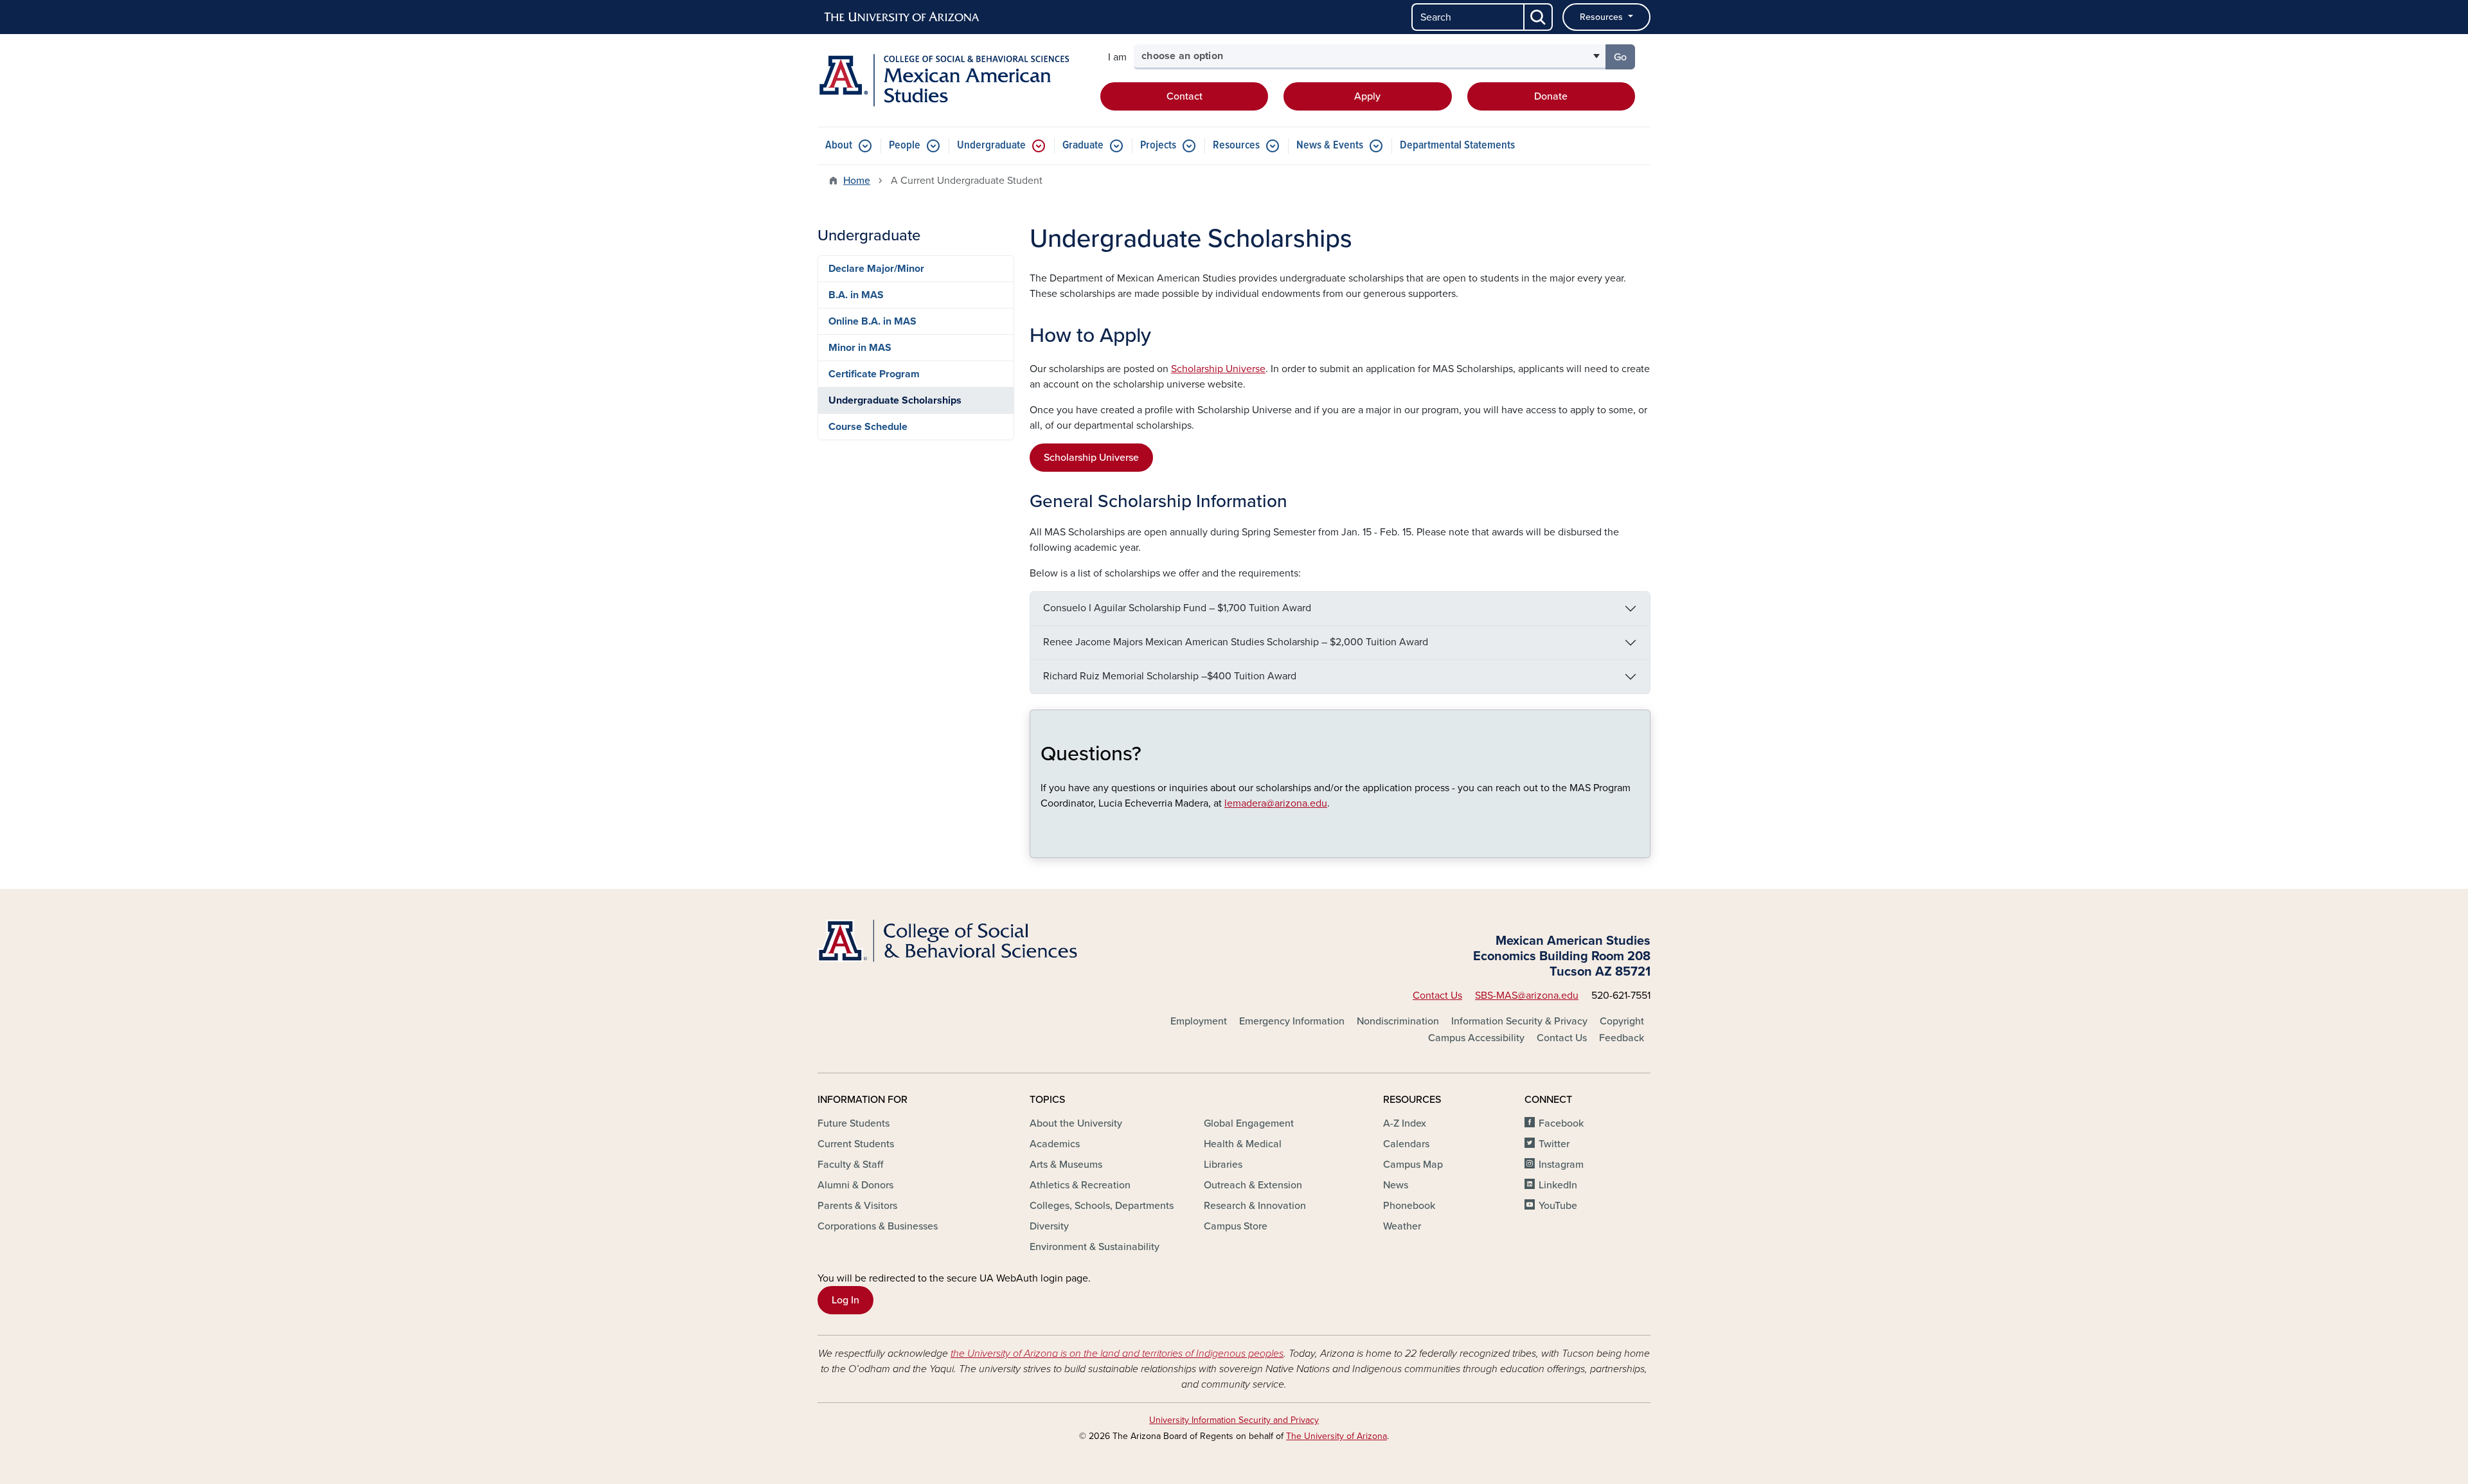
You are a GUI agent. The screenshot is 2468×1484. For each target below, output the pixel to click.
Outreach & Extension (1253, 1185)
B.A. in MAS (856, 295)
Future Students (854, 1123)
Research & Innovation (1255, 1206)
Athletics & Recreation (1080, 1185)
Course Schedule (868, 427)
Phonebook (1409, 1206)
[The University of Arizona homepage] (902, 17)
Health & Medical (1243, 1144)
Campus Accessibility (1476, 1038)
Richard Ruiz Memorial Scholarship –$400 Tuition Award (1170, 676)
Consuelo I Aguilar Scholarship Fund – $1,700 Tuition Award (1177, 608)
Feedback (1622, 1038)
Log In (845, 1300)
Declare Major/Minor (876, 269)
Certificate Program (874, 374)
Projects (1158, 146)
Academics (1055, 1144)
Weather (1402, 1226)
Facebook (1561, 1123)
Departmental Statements (1457, 146)
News (1396, 1185)
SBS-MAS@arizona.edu (1527, 996)
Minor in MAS (860, 348)
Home (857, 181)
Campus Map (1413, 1165)
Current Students (856, 1144)
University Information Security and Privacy (1234, 1420)
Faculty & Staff (850, 1165)
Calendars (1406, 1144)
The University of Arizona (1337, 1436)
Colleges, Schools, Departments (1102, 1206)
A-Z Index (1405, 1123)
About (839, 146)
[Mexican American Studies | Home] (951, 80)
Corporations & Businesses (878, 1226)
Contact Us (1437, 996)
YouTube (1558, 1206)
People (905, 146)
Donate (1551, 96)
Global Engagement (1249, 1123)
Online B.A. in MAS (872, 321)
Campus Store (1236, 1226)
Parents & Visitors (857, 1206)
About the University (1076, 1123)
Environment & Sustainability (1095, 1247)
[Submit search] (1539, 17)
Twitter (1554, 1144)
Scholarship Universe (1218, 369)
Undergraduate (991, 146)
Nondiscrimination (1398, 1021)
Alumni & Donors (855, 1185)
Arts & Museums (1066, 1165)
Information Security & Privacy (1519, 1021)
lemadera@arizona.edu (1276, 803)
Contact (1185, 96)
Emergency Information (1292, 1021)
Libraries (1223, 1165)
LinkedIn (1558, 1185)
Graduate (1083, 146)
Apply (1367, 96)
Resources (1603, 17)
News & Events (1330, 146)
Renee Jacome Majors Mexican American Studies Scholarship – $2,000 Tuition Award (1236, 642)
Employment (1199, 1021)
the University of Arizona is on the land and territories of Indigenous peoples (1117, 1354)
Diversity (1049, 1226)
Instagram (1561, 1165)
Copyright (1622, 1021)
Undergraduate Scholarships (895, 400)
